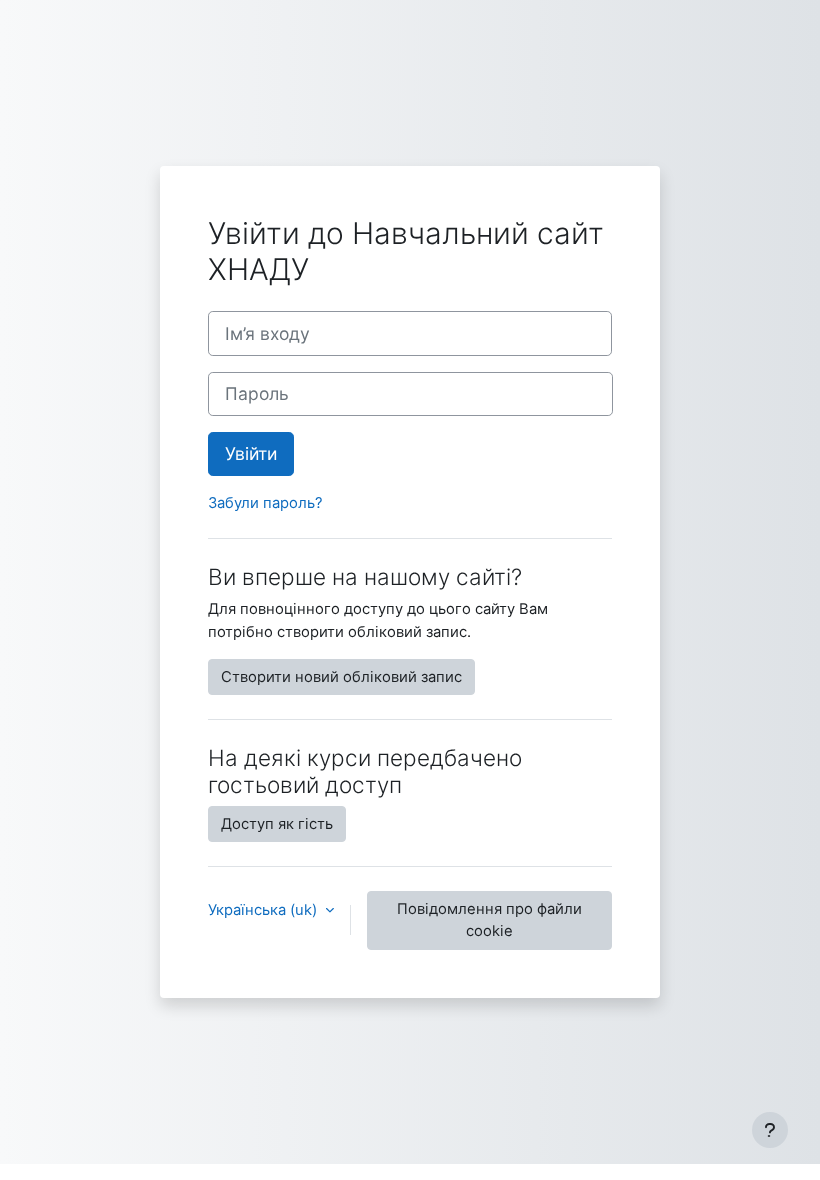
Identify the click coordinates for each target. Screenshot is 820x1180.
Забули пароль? (265, 503)
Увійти (251, 453)
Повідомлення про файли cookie (489, 920)
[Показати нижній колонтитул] (770, 1130)
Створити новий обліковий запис (341, 677)
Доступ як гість (277, 824)
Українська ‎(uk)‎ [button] (264, 910)
